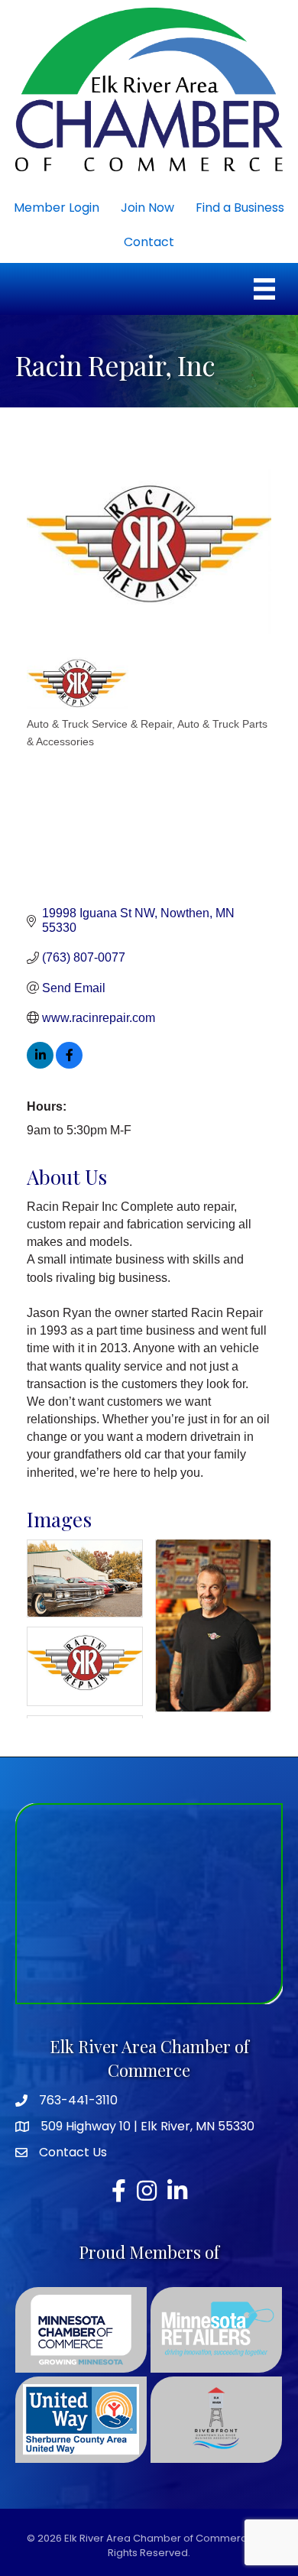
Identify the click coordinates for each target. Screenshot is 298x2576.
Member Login (57, 208)
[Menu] (264, 289)
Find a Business (240, 208)
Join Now (147, 208)
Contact (149, 242)
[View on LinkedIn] (40, 1064)
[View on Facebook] (69, 1064)
